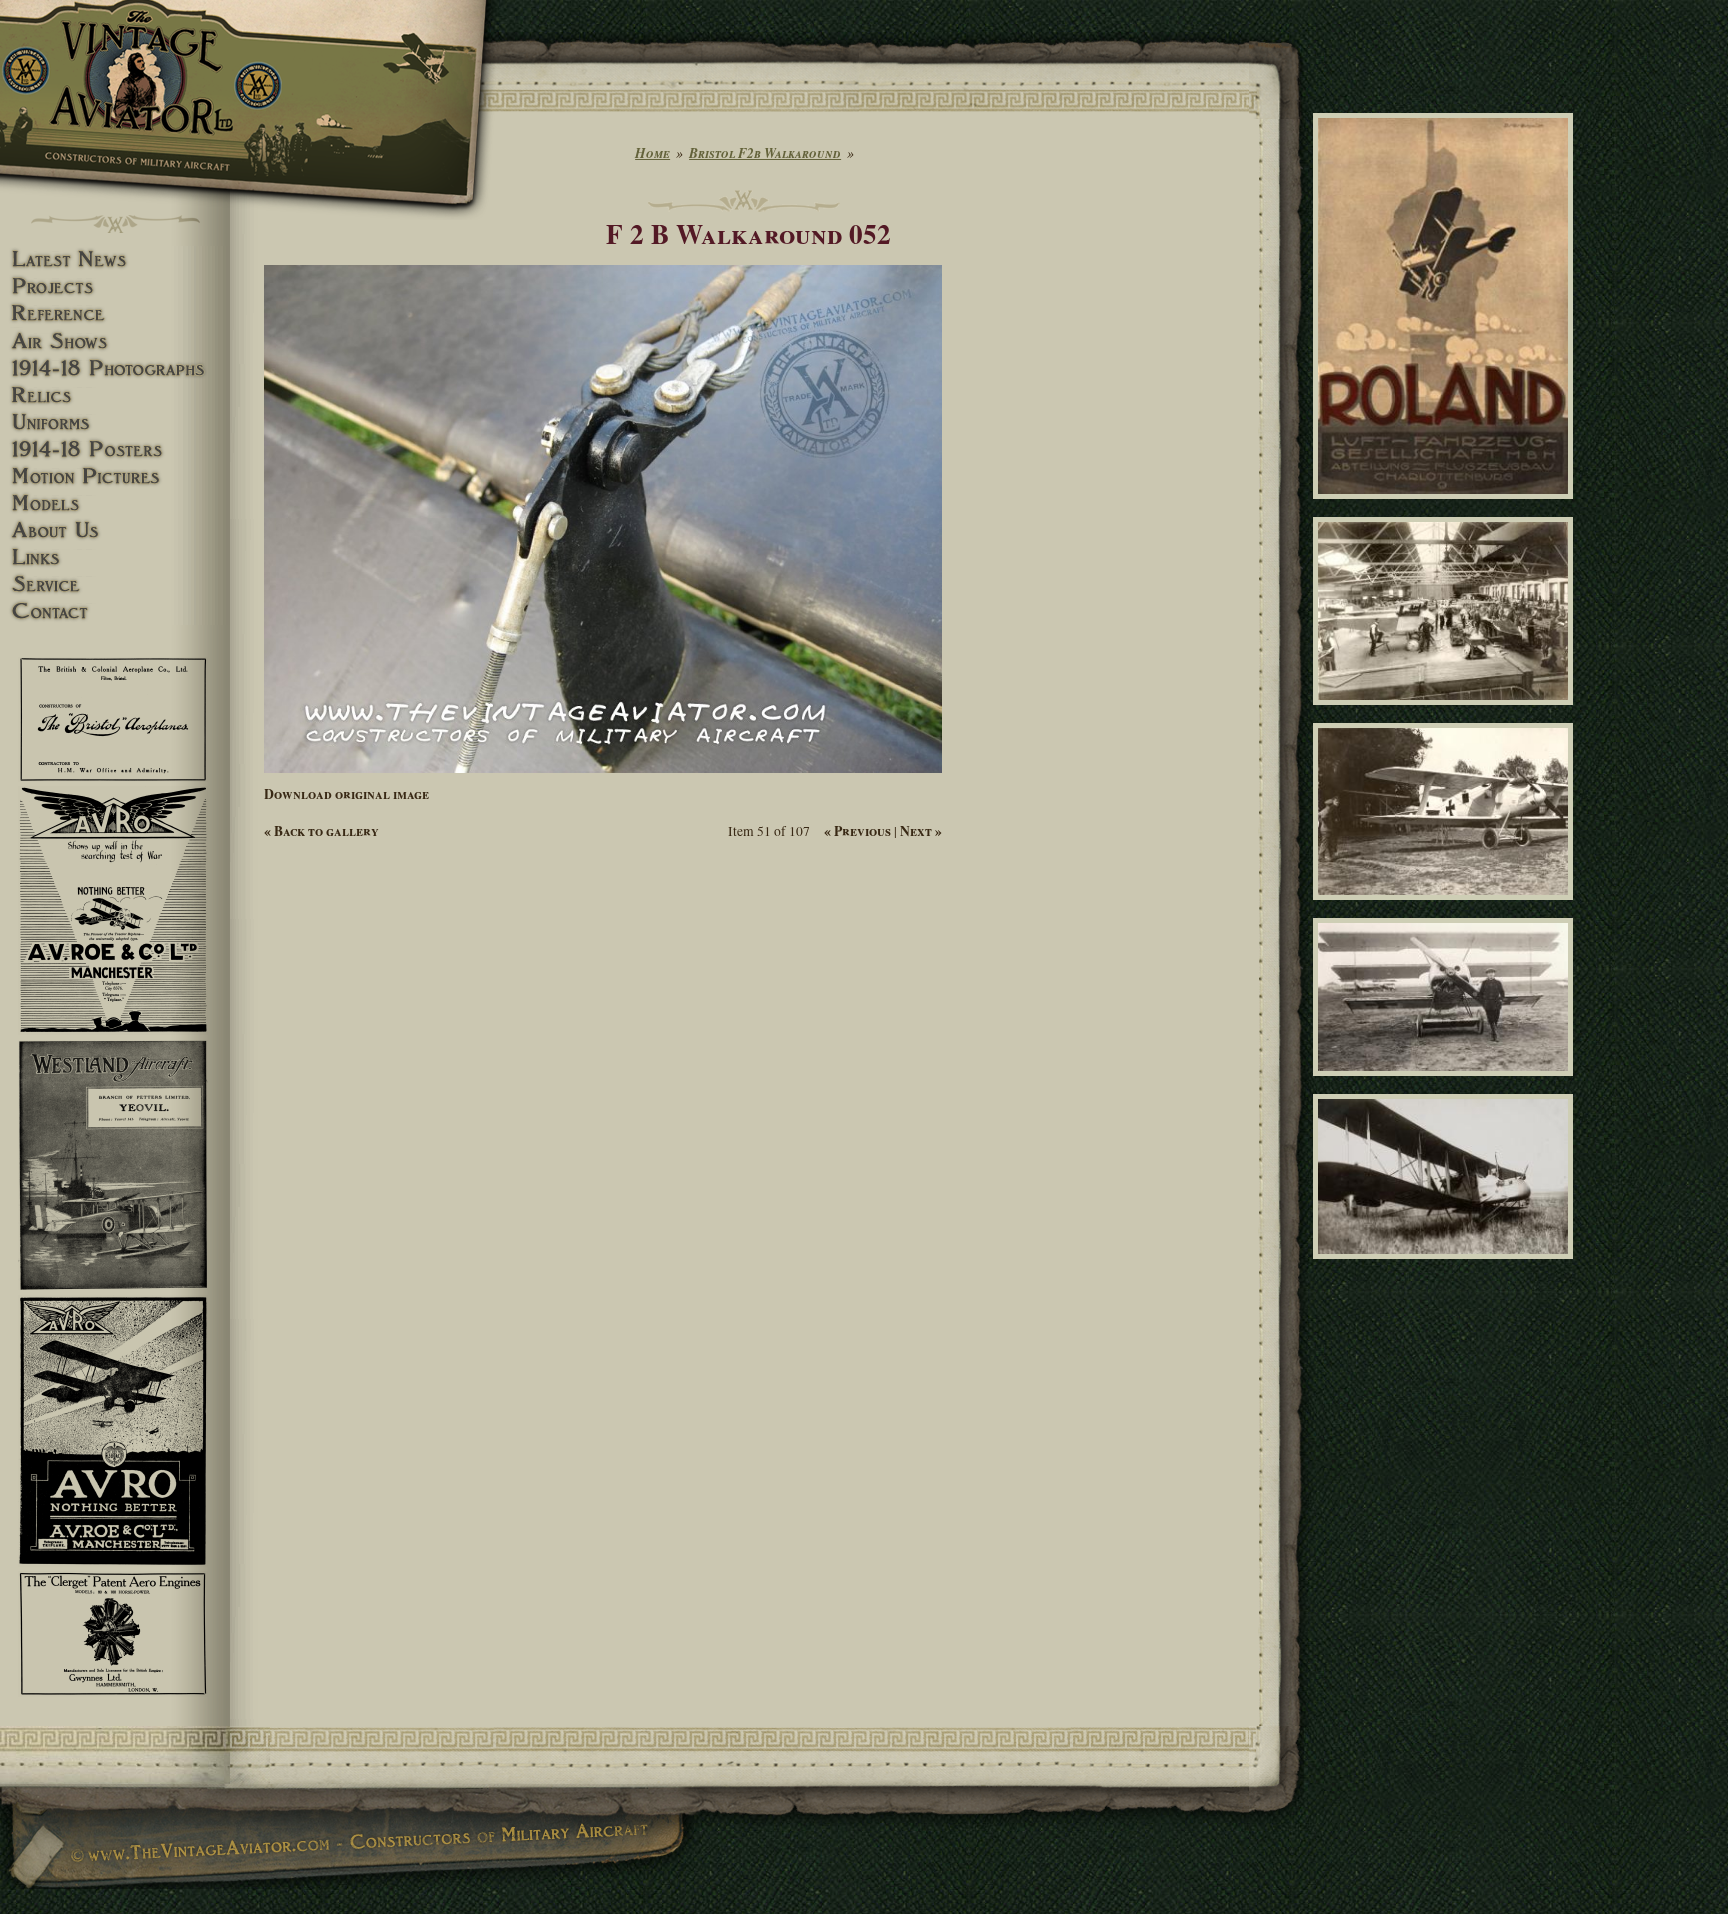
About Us (115, 530)
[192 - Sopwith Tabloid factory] (1446, 714)
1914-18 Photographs (115, 368)
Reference (115, 313)
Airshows (115, 341)
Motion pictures (115, 476)
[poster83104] (1446, 508)
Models (115, 503)
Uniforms (115, 422)
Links (115, 557)
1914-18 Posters (115, 449)
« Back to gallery (321, 831)
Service (115, 584)
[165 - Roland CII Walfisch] (1446, 908)
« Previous (857, 831)
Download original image (346, 794)
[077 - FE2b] (1446, 1268)
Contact (115, 611)
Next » (921, 831)
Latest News (115, 259)
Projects (115, 286)
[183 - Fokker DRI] (1446, 1085)
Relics (115, 395)
